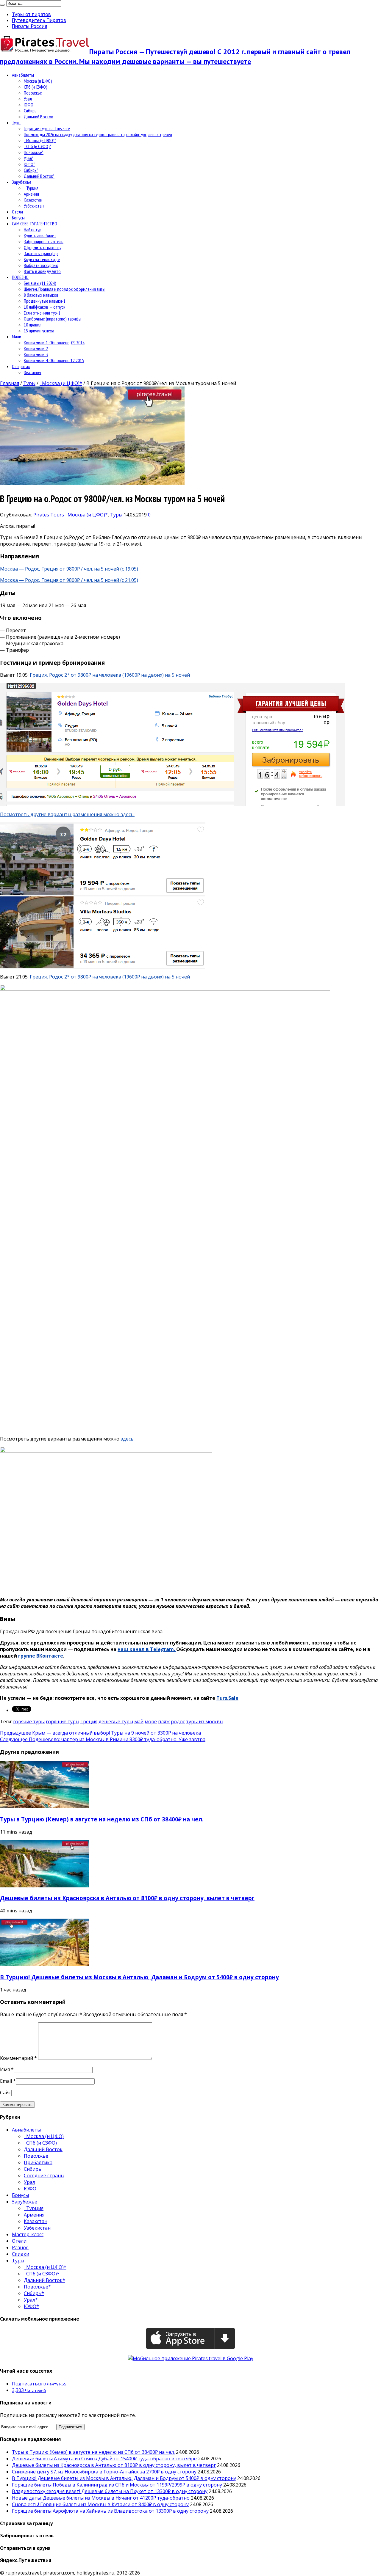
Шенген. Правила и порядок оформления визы (65, 289)
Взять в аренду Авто (42, 271)
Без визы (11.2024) (40, 283)
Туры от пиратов (31, 14)
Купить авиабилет (40, 235)
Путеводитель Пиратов (39, 20)
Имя (5, 2069)
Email (6, 2081)
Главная (10, 383)
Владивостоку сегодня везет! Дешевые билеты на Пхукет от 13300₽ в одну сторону (110, 2491)
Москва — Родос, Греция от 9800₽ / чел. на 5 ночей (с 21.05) (69, 580)
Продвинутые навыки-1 (45, 301)
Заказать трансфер (41, 253)
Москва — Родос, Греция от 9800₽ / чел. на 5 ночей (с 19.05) (69, 569)
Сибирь (30, 111)
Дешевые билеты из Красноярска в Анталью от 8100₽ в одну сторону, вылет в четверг (127, 1898)
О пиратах (21, 366)
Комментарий (18, 2058)
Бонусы (18, 218)
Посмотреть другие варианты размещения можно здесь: (67, 814)
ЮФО (29, 105)
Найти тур (33, 230)
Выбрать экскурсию (41, 265)
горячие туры (29, 1721)
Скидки (21, 2254)
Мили (17, 337)
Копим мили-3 (36, 354)
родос (178, 1721)
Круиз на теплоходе (42, 259)
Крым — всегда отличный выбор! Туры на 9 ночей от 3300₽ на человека (100, 1733)
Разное (20, 2247)
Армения (31, 194)
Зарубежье (22, 182)
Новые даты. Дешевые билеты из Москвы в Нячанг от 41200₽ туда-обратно (101, 2498)
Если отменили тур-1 (42, 313)
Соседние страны (44, 2176)
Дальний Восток (38, 117)
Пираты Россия (30, 26)
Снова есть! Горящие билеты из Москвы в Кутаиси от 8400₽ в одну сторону (100, 2504)
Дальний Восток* (39, 176)
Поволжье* (34, 152)
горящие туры (63, 1721)
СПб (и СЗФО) (36, 87)
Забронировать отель (44, 241)
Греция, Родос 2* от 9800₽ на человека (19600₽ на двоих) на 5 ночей (110, 675)
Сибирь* (31, 170)
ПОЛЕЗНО (20, 277)
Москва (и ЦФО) (38, 81)
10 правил (33, 325)
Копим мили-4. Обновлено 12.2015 (54, 360)
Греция (89, 1721)
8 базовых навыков (41, 295)
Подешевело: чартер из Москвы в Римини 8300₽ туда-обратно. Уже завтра (103, 1739)
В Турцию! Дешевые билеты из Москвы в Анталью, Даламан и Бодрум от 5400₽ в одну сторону (139, 1977)
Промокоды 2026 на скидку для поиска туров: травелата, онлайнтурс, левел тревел (98, 134)
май (139, 1721)
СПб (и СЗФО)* (38, 146)
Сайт (6, 2093)
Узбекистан (34, 206)
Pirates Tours (49, 515)
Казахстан (33, 200)
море (151, 1721)
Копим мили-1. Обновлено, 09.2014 (54, 343)
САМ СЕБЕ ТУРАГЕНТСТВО (35, 224)
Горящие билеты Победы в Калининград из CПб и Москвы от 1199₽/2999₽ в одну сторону (117, 2485)
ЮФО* (29, 164)
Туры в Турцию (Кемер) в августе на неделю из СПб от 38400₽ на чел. (102, 1819)
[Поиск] (2, 5)
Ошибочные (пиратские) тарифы (53, 319)
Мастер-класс (28, 2234)
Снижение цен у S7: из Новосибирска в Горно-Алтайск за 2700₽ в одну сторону (104, 2472)
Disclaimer (33, 372)
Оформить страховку (43, 247)
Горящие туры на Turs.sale (47, 128)
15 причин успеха (39, 331)
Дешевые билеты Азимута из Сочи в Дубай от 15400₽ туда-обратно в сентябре (104, 2459)
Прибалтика (38, 2162)
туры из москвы (205, 1721)
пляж (164, 1721)
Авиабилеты (23, 75)
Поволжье (33, 93)
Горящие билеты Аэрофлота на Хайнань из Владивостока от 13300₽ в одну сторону (110, 2511)
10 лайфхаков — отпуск (44, 307)
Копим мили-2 (36, 348)
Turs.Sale (227, 1698)
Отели (17, 212)
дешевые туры (116, 1721)
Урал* (29, 158)
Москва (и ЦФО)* (40, 140)
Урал (28, 99)
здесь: (128, 1439)
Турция (31, 188)
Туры (16, 122)
